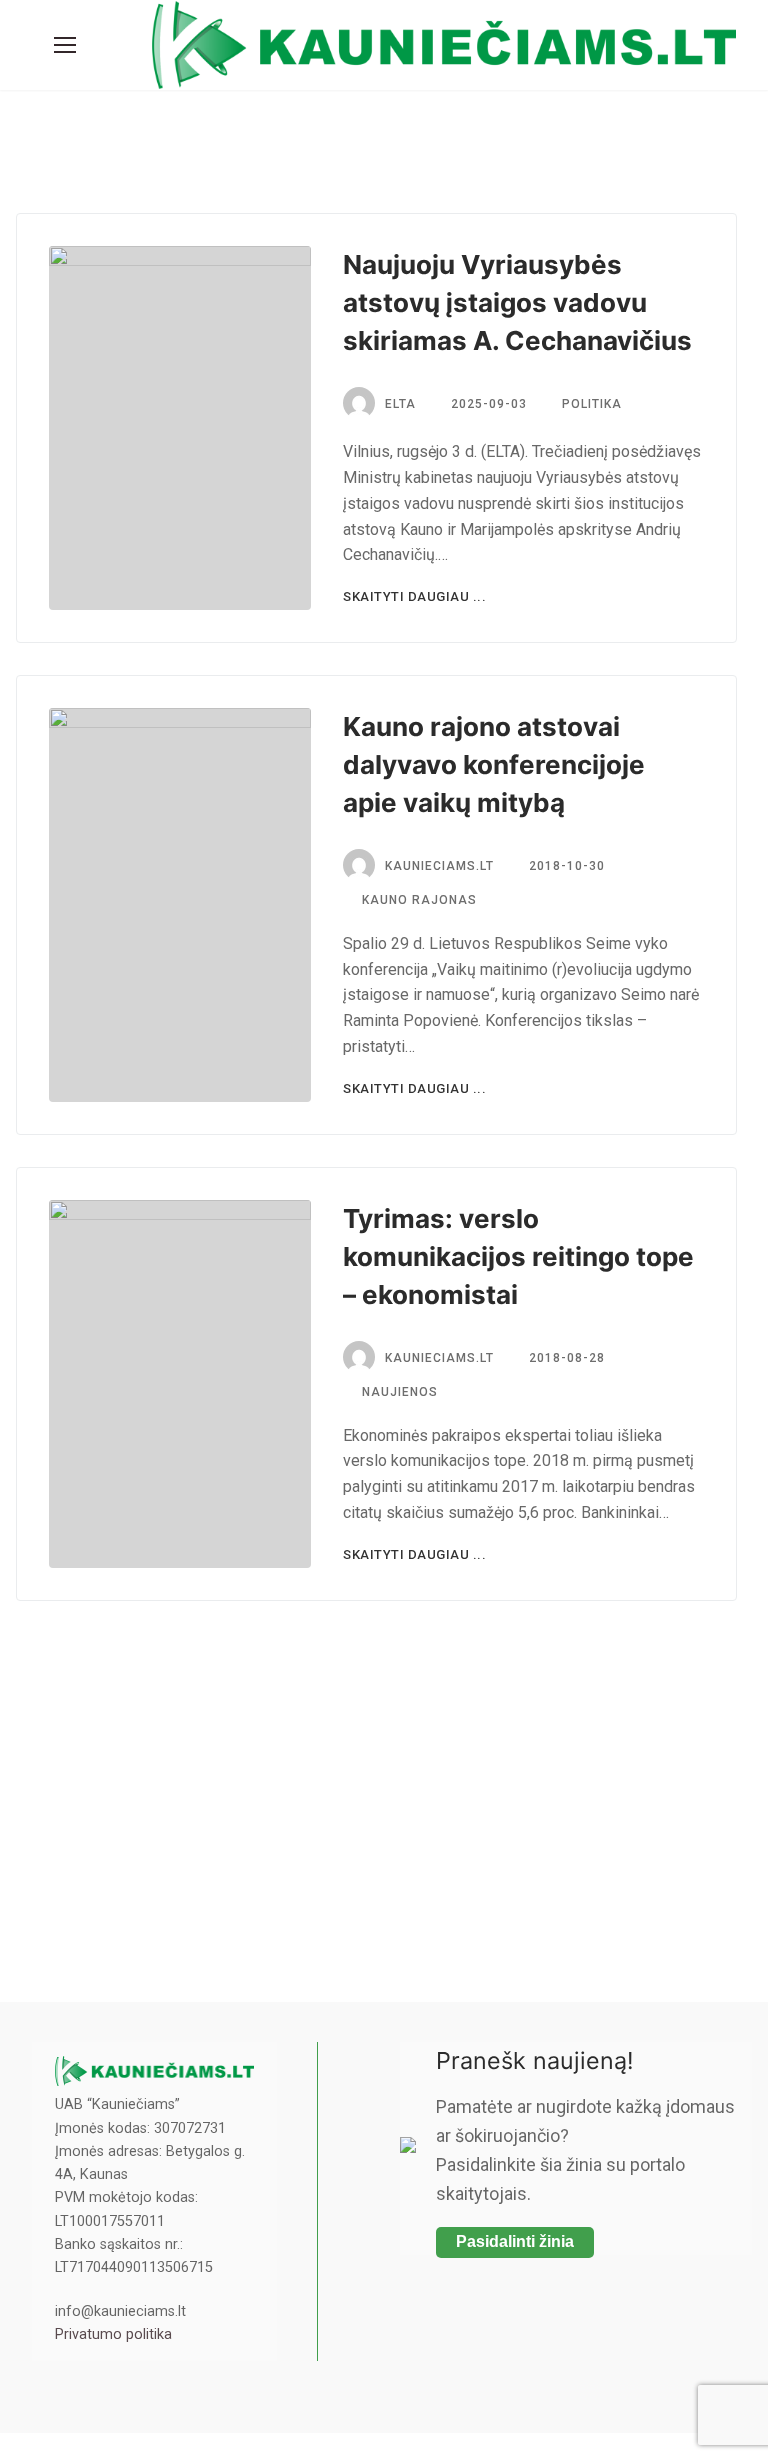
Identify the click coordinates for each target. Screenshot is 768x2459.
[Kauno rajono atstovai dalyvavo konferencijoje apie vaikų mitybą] (180, 905)
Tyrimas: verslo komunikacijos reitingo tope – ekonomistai (518, 1256)
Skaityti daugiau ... (414, 596)
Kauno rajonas (417, 900)
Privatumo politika (113, 2334)
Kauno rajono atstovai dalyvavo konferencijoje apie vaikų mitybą (494, 764)
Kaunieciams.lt (439, 866)
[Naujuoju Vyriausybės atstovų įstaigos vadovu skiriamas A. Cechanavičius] (180, 428)
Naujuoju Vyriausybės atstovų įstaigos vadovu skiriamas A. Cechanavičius (517, 302)
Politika (590, 404)
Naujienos (398, 1392)
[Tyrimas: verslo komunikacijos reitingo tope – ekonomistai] (180, 1384)
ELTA (400, 404)
